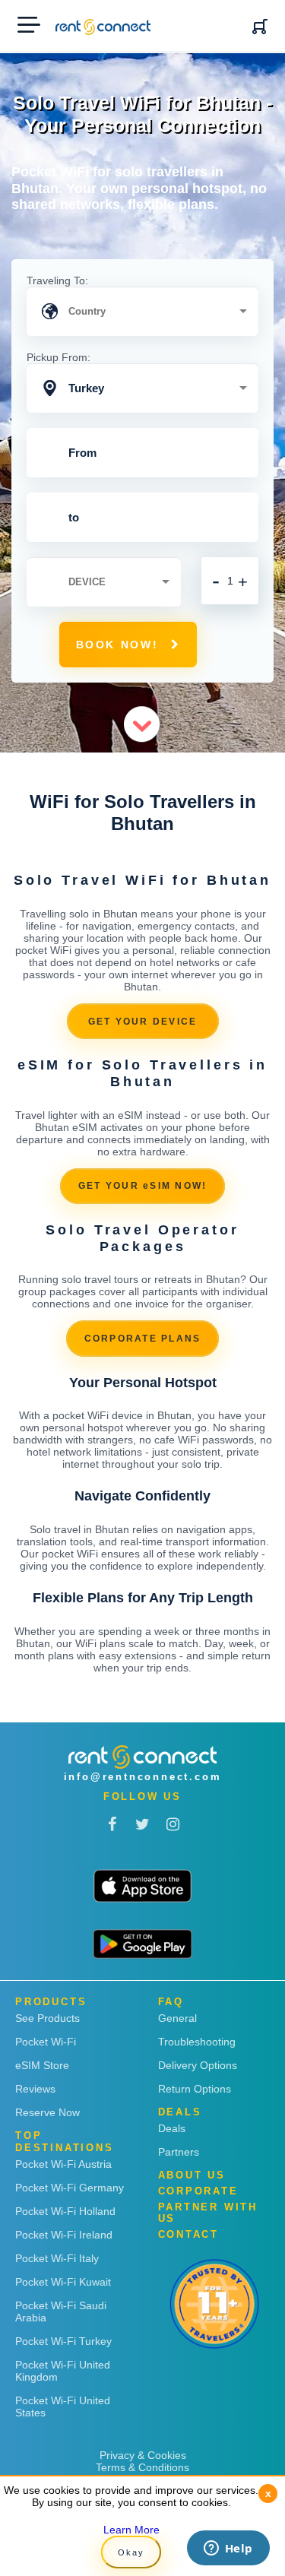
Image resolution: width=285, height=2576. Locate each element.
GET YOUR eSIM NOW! (143, 1186)
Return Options (195, 2089)
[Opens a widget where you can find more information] (228, 2549)
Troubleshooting (197, 2042)
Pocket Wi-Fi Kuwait (63, 2282)
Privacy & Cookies (143, 2455)
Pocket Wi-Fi (46, 2042)
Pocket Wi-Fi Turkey (63, 2341)
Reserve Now (47, 2112)
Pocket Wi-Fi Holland (65, 2211)
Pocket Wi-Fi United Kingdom (63, 2371)
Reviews (35, 2089)
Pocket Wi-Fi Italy (57, 2258)
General (177, 2018)
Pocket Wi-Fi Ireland (64, 2235)
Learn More (131, 2530)
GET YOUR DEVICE (143, 1022)
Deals (172, 2128)
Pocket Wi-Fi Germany (70, 2188)
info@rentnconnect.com (143, 1777)
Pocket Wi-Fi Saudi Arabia (61, 2311)
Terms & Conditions (142, 2467)
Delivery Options (198, 2065)
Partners (179, 2152)
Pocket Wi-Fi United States (63, 2406)
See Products (47, 2018)
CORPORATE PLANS (143, 1339)
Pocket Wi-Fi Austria (63, 2164)
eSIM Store (42, 2065)
